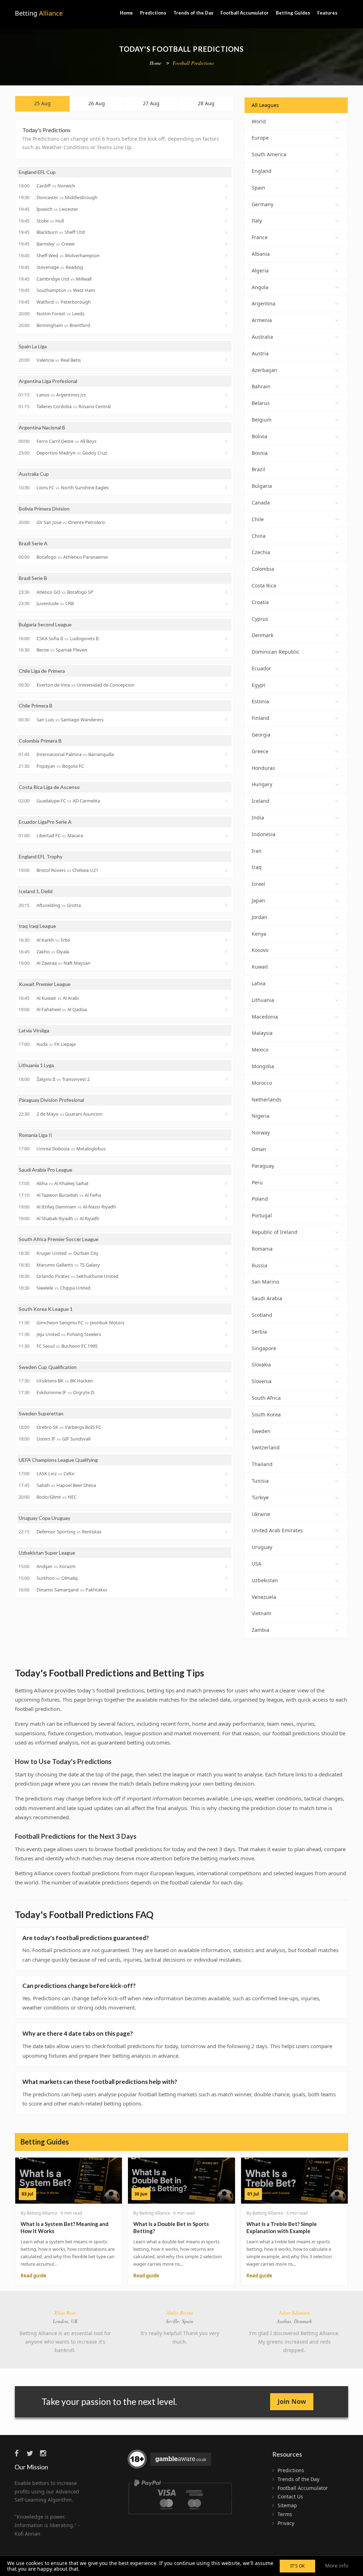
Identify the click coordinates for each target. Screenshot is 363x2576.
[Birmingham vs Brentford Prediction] (227, 325)
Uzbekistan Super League (47, 1553)
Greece (260, 751)
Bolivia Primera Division (44, 509)
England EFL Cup (37, 172)
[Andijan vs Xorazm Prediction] (227, 1567)
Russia (259, 1265)
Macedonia (265, 1017)
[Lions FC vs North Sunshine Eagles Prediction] (227, 488)
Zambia (261, 1630)
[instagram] (45, 2453)
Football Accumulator (245, 13)
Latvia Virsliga (34, 1030)
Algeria (260, 270)
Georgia (261, 735)
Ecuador (261, 668)
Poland (260, 1199)
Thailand (262, 1464)
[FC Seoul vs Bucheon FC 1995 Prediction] (227, 1346)
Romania (262, 1249)
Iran (257, 851)
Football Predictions (193, 63)
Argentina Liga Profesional (48, 381)
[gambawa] (170, 2462)
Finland (261, 718)
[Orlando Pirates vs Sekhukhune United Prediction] (227, 1276)
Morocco (262, 1083)
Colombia (263, 569)
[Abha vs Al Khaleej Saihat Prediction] (227, 1184)
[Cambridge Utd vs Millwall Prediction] (227, 279)
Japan (258, 900)
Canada (261, 503)
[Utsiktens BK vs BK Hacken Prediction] (227, 1381)
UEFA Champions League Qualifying (58, 1460)
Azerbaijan (264, 370)
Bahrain (261, 386)
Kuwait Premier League (45, 984)
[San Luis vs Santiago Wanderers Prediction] (227, 720)
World (259, 121)
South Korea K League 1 (46, 1309)
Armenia (262, 320)
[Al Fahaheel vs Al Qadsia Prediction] (227, 1010)
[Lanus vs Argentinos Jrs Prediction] (227, 395)
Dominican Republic (276, 652)
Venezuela (264, 1597)
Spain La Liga (33, 346)
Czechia (261, 552)
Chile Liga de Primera (42, 671)
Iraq (257, 867)
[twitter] (33, 2453)
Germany (263, 204)
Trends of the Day (193, 13)
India (258, 818)
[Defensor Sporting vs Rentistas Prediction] (227, 1532)
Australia (262, 337)
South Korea (266, 1414)
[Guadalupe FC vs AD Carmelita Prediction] (227, 801)
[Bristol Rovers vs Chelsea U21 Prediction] (227, 870)
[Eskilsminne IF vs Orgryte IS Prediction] (227, 1392)
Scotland (262, 1315)
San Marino (265, 1282)
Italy (257, 221)
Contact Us (290, 2496)
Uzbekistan (265, 1580)
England (262, 171)
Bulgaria (262, 486)
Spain (258, 188)
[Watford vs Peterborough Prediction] (227, 302)
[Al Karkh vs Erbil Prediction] (227, 940)
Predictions (153, 13)
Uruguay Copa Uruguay (44, 1518)
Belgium (262, 420)
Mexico (260, 1050)
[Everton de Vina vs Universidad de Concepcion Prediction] (227, 685)
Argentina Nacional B (42, 427)
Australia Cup (34, 474)
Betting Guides (293, 13)
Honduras (263, 768)
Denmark (263, 635)
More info (337, 2566)
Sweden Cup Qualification (48, 1367)
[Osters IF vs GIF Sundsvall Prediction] (227, 1439)
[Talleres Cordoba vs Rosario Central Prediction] (227, 406)
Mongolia (263, 1066)
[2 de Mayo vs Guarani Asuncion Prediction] (227, 1114)
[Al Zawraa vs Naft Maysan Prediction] (227, 963)
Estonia (260, 701)
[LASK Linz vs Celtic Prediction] (227, 1474)
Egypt (258, 685)
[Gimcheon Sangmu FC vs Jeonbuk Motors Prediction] (227, 1323)
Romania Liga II (35, 1135)
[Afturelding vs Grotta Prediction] (227, 905)
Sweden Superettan (41, 1413)
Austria (260, 353)
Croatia (260, 602)
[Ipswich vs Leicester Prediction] (227, 209)
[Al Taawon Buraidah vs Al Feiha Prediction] (227, 1195)
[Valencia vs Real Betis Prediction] (227, 360)
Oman (259, 1149)
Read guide (33, 2276)
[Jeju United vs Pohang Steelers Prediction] (227, 1335)
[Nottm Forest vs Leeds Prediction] (227, 314)
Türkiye (260, 1497)
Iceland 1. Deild (36, 891)
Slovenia (262, 1381)
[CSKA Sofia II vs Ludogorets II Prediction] (227, 638)
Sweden (261, 1431)
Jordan (259, 917)
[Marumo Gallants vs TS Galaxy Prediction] (227, 1265)
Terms (285, 2514)
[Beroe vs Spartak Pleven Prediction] (227, 650)
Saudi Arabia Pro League (46, 1170)
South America (269, 154)
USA (256, 1564)
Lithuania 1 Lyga (36, 1065)
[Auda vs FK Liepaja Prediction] (227, 1044)
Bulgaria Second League (45, 624)
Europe (260, 138)
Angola (260, 287)
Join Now (292, 2401)
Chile (258, 519)
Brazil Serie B (33, 578)
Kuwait (260, 967)
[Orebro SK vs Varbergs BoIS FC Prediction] (227, 1427)
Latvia (259, 983)
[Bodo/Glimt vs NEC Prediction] (227, 1497)
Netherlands (267, 1100)
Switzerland (266, 1447)
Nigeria (261, 1116)
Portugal (262, 1215)
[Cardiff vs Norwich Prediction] (227, 186)
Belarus (261, 403)
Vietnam (261, 1613)
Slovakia (261, 1365)
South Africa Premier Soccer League (59, 1239)
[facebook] (20, 2453)
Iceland (261, 801)
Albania (261, 254)
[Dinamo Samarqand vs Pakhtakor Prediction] (227, 1590)
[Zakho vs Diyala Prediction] (227, 952)
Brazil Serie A (33, 543)
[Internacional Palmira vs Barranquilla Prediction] (227, 754)
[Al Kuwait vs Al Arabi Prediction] (227, 998)
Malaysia (262, 1033)
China (259, 536)
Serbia (259, 1332)
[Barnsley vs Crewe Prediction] (227, 244)
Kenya (259, 934)
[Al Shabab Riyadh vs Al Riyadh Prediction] (227, 1218)
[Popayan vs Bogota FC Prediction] (227, 766)
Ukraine (261, 1514)
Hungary (262, 784)
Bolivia (259, 436)
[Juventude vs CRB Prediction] (227, 604)
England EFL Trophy (41, 856)
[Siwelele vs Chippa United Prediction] (227, 1288)
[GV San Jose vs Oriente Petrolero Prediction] (227, 523)
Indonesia (264, 834)
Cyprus (260, 619)
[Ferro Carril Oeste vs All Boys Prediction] (227, 441)
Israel (258, 884)
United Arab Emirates (277, 1530)
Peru (257, 1182)
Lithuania (263, 1000)
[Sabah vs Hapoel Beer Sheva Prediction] (227, 1485)
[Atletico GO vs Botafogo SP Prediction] (227, 592)
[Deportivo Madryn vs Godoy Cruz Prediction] (227, 453)
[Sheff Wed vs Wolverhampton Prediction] (227, 255)
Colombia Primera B (40, 741)
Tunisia (260, 1481)
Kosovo (260, 950)
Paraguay (263, 1166)
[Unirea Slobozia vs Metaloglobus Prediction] (227, 1149)
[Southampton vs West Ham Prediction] (227, 291)
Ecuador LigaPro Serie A (45, 822)
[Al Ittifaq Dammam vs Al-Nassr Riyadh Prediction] (227, 1207)
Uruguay (262, 1547)
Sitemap (287, 2505)
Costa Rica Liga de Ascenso (49, 787)
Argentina (264, 303)
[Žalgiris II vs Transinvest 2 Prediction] (227, 1079)
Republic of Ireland (275, 1232)
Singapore (264, 1348)
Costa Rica (264, 585)
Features (327, 13)
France (260, 237)
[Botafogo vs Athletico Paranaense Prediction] (227, 557)
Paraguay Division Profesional (51, 1100)
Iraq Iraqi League (37, 926)
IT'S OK (297, 2566)
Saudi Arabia (267, 1298)
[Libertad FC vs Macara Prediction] (227, 836)
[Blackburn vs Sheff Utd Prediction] (227, 232)
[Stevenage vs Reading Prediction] (227, 267)
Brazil (258, 469)
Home (126, 13)
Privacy (286, 2523)
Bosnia (260, 453)
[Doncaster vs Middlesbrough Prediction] (227, 197)
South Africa (266, 1398)
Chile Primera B (36, 706)
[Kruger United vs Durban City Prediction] (227, 1253)
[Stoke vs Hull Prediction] (227, 221)
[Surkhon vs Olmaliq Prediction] (227, 1578)
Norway (261, 1132)
